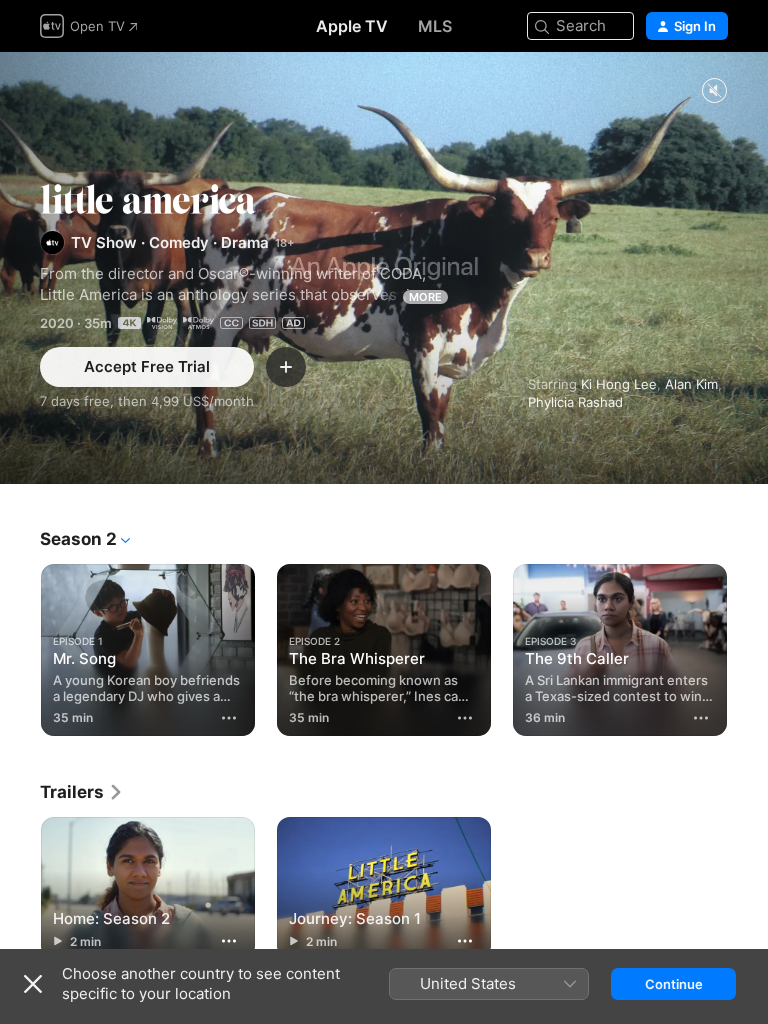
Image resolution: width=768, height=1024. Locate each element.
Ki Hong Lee (619, 384)
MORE (425, 297)
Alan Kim (691, 384)
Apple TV (352, 26)
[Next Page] (748, 646)
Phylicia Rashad (575, 402)
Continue (674, 984)
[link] (82, 792)
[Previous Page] (20, 646)
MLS (435, 26)
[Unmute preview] (714, 91)
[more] (229, 718)
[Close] (33, 984)
